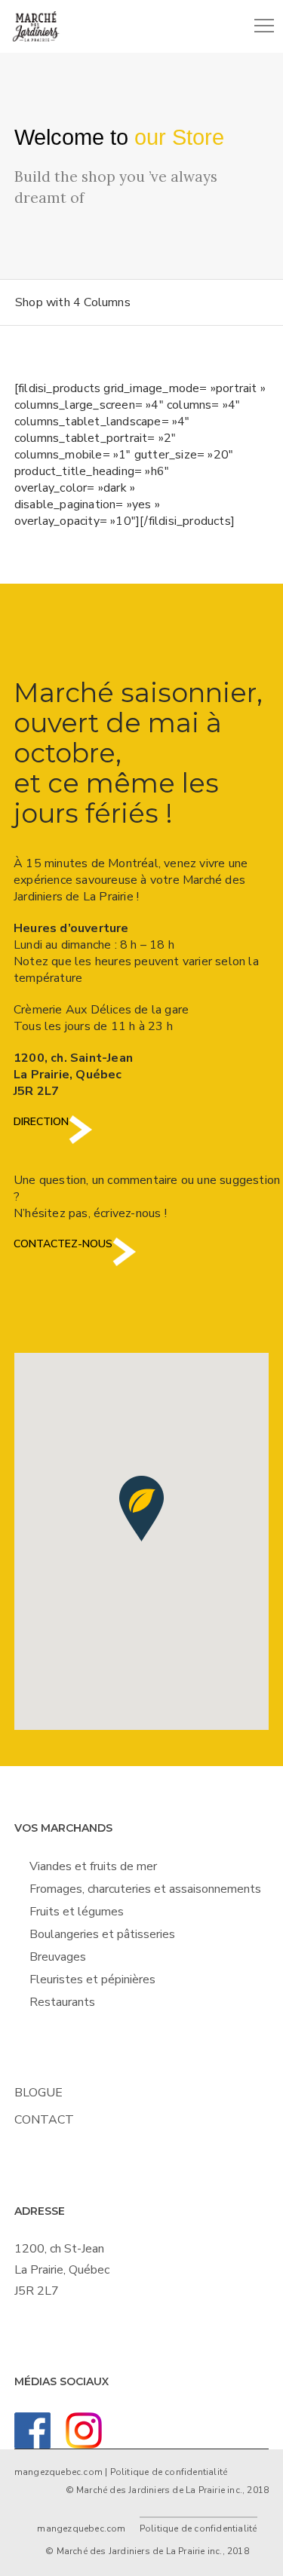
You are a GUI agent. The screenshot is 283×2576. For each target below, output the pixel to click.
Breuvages (58, 1957)
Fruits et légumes (77, 1912)
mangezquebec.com (58, 2472)
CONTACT (44, 2120)
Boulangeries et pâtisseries (102, 1934)
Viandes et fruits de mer (93, 1866)
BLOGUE (38, 2093)
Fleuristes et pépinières (92, 1980)
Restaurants (62, 2002)
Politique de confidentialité (169, 2472)
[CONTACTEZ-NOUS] (124, 1263)
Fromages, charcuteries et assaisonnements (145, 1889)
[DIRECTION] (80, 1141)
